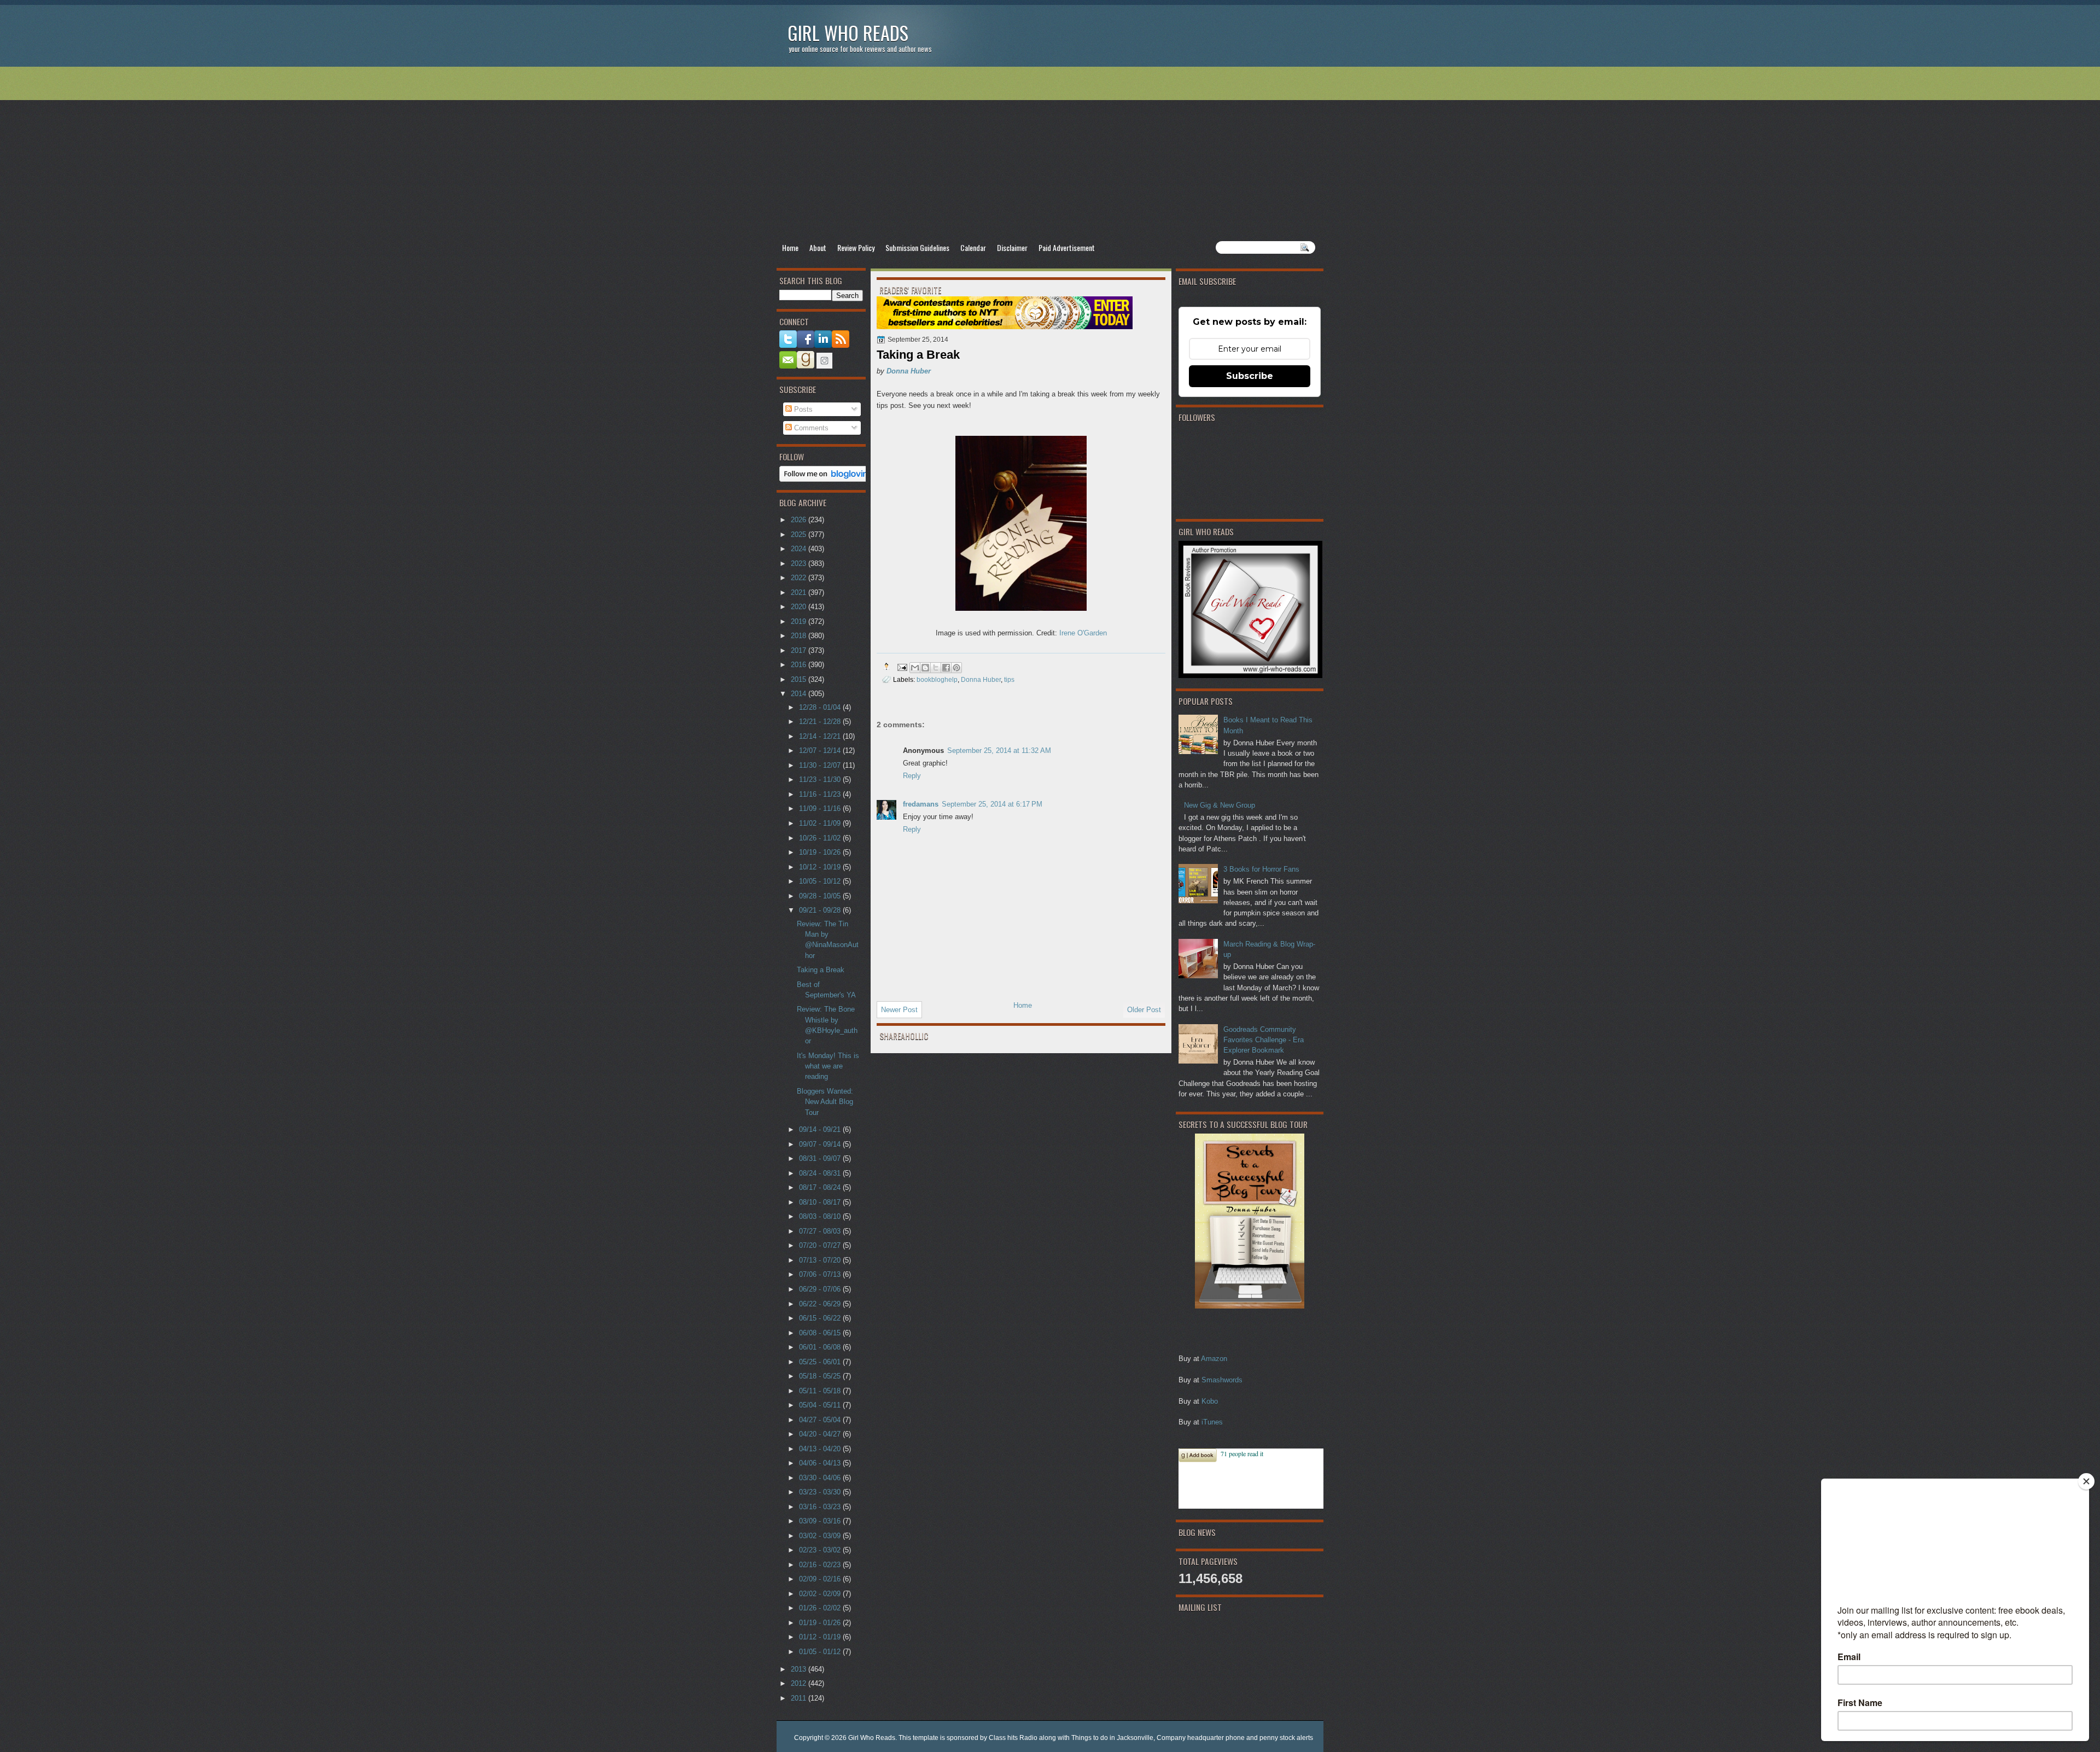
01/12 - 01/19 (821, 1637)
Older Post (1144, 1010)
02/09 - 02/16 (821, 1579)
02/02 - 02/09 (821, 1594)
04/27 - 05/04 (821, 1420)
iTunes (1212, 1422)
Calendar (973, 247)
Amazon (1214, 1359)
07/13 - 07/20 (821, 1260)
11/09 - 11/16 (821, 808)
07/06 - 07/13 (821, 1274)
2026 (800, 520)
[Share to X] (936, 668)
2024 (800, 549)
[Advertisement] (1050, 154)
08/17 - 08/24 (821, 1187)
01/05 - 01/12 (821, 1652)
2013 (800, 1669)
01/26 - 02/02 (821, 1608)
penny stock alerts (1286, 1738)
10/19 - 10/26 (821, 852)
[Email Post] (902, 666)
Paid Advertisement (1067, 247)
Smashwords (1222, 1380)
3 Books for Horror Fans (1261, 869)
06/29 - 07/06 (821, 1289)
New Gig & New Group (1220, 805)
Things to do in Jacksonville (1112, 1738)
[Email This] (915, 668)
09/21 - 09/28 (821, 910)
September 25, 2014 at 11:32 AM (999, 751)
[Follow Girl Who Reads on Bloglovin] (827, 479)
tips (1009, 679)
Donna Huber (909, 371)
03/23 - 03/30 (821, 1492)
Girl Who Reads (848, 33)
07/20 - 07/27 (821, 1245)
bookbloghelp (937, 679)
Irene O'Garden (1083, 633)
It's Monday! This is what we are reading (828, 1066)
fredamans (921, 804)
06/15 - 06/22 (821, 1318)
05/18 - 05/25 (821, 1376)
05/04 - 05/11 (821, 1405)
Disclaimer (1012, 247)
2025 (800, 535)
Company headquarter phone (1201, 1738)
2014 (800, 694)
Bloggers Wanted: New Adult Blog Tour (825, 1102)
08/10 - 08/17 (821, 1202)
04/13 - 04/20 (821, 1449)
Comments (810, 428)
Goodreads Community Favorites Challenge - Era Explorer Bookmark (1264, 1040)
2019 (800, 621)
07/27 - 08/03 (821, 1231)
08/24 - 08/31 (821, 1173)
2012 (800, 1683)
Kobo (1210, 1401)
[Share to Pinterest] (956, 668)
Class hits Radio (1013, 1738)
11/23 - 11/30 (821, 779)
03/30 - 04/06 (821, 1478)
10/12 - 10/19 (821, 867)
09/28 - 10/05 (821, 896)
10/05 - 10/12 (821, 881)
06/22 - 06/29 (821, 1304)
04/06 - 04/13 (821, 1463)
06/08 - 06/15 (821, 1333)
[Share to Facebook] (946, 668)
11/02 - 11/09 (821, 823)
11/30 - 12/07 (821, 765)
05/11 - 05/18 (821, 1391)
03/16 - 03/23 (821, 1507)
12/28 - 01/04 (821, 707)
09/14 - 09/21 (821, 1129)
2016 (800, 665)
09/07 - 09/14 (821, 1144)
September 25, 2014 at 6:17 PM (992, 804)
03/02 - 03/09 (821, 1536)
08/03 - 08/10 (821, 1216)
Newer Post (899, 1010)
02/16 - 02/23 (821, 1565)
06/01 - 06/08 (821, 1347)
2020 (800, 607)
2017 (800, 650)
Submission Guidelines (917, 247)
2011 (800, 1698)
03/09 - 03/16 (821, 1521)
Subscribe (1250, 376)
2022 (800, 578)
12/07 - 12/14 (821, 751)
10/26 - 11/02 (821, 838)
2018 (800, 636)
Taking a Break (821, 970)
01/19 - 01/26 (821, 1623)
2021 (800, 592)
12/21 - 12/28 (821, 722)
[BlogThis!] (925, 668)
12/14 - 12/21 (821, 736)
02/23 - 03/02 (821, 1550)
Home (790, 247)
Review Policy (856, 247)
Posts (802, 409)
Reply (912, 776)
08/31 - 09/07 (821, 1158)
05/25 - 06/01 (821, 1362)
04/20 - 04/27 (821, 1434)
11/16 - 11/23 (821, 794)
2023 (800, 563)
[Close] (2086, 1481)
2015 (800, 679)
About (818, 247)
